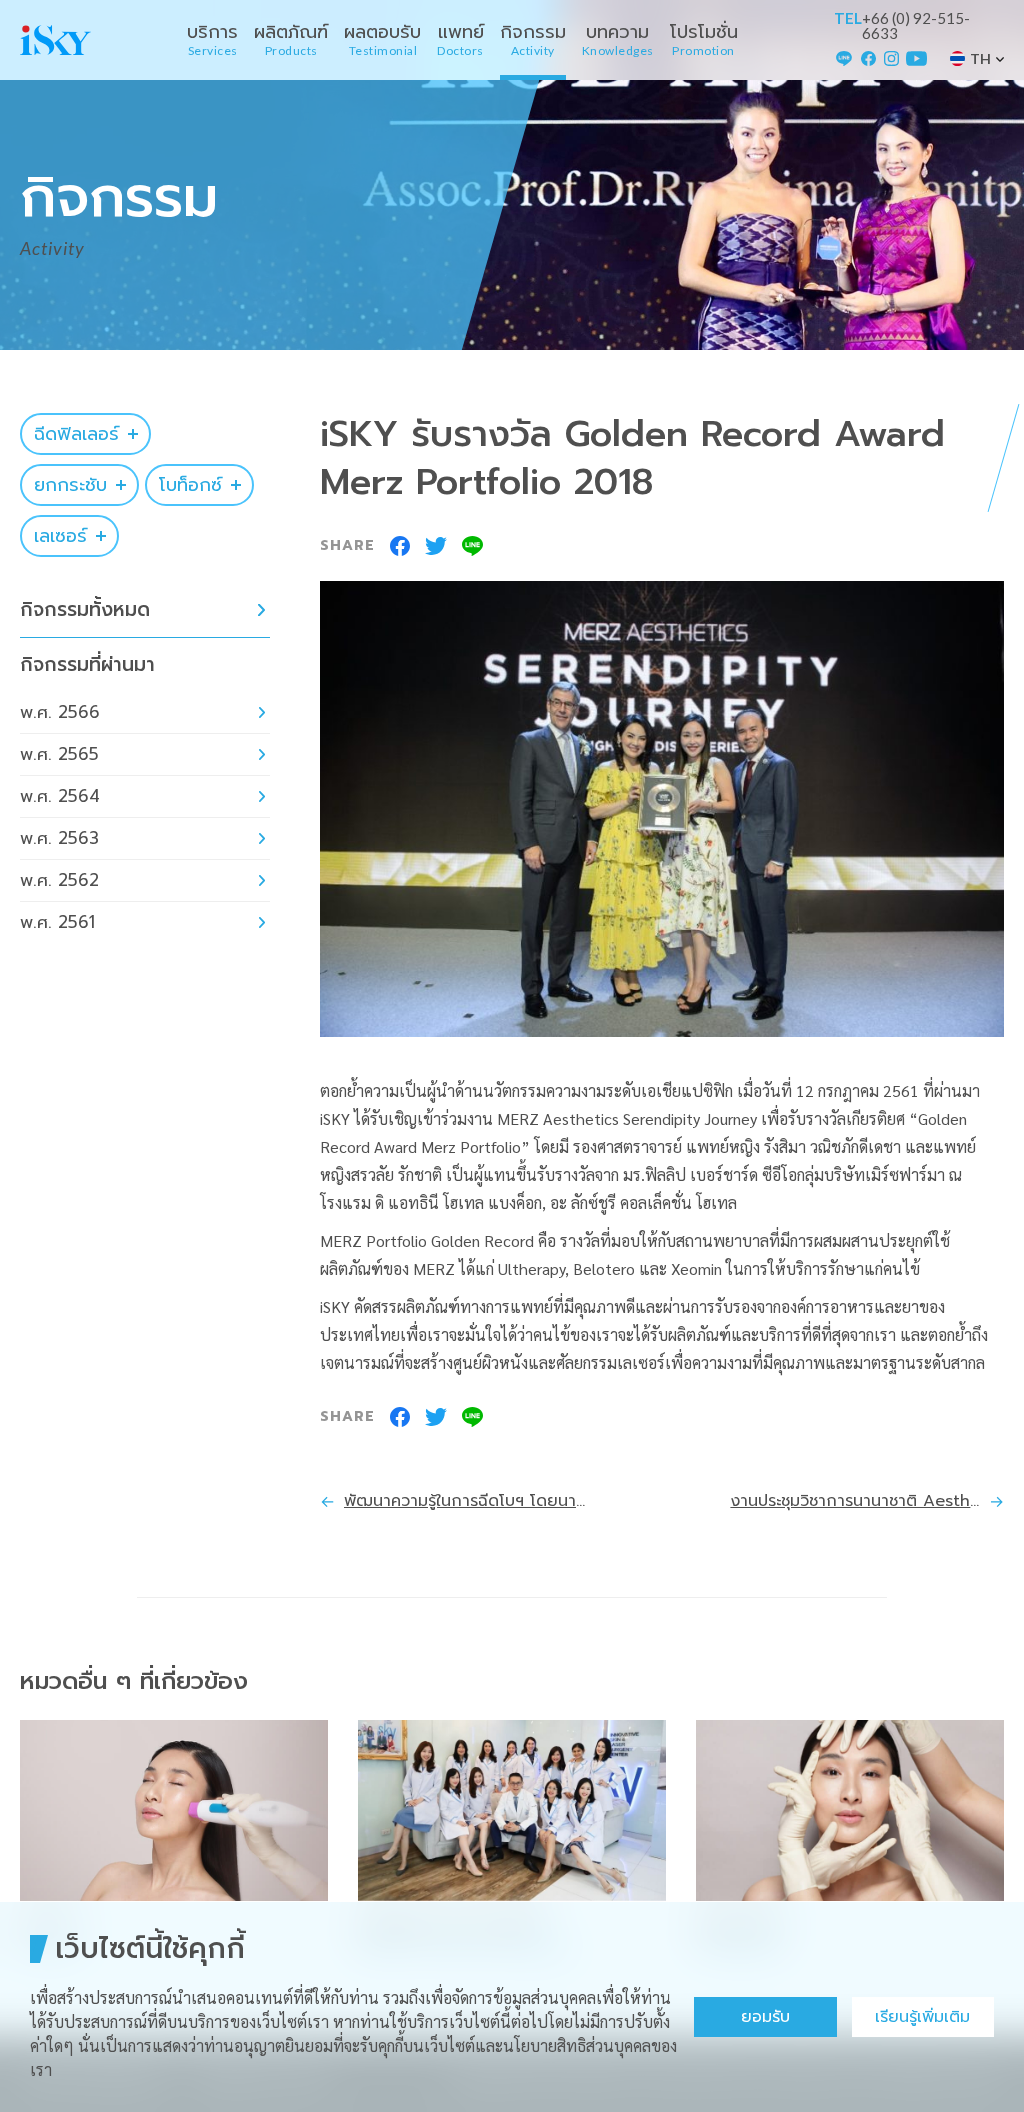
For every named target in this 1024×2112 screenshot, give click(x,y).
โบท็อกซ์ (190, 485)
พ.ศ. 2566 (60, 712)
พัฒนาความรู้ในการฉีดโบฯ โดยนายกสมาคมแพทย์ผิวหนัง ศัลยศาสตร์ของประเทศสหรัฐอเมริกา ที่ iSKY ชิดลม (469, 1501)
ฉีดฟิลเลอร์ (76, 434)
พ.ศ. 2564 (60, 796)
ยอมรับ (765, 2017)
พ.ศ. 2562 (59, 880)
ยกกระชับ (70, 485)
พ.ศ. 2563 (59, 838)
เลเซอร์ (60, 536)
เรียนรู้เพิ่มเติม (922, 2017)
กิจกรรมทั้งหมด (85, 609)
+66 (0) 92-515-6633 (916, 26)
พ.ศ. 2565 (59, 754)
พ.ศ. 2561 (57, 922)
